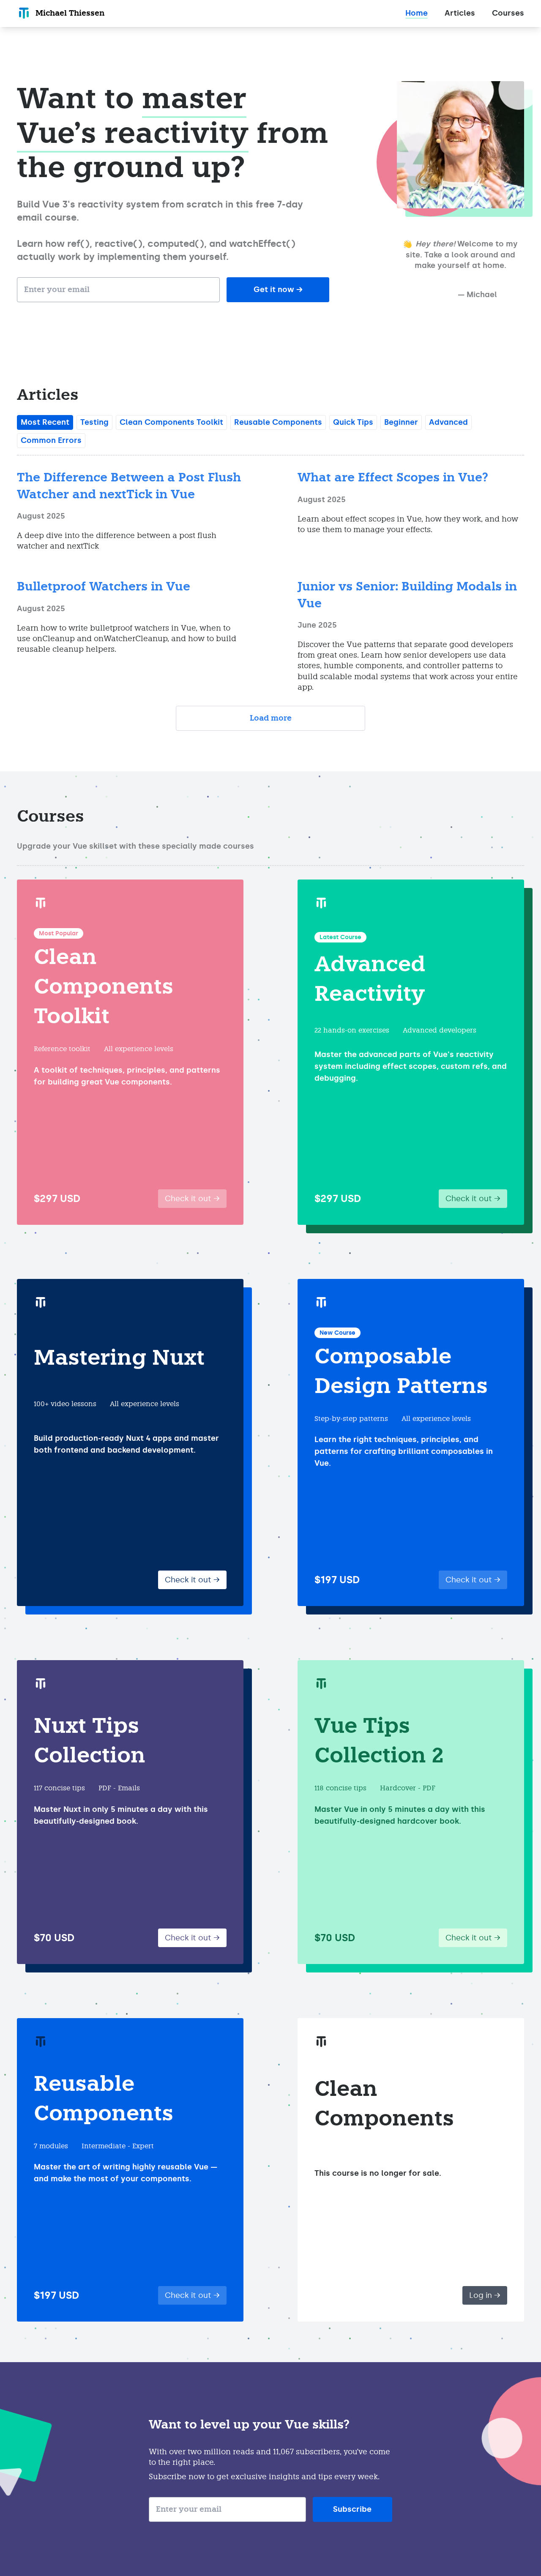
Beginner (401, 422)
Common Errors (51, 440)
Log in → (485, 2295)
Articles (460, 13)
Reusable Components (278, 422)
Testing (94, 422)
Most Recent (45, 422)
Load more (271, 718)
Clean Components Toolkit (171, 422)
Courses (508, 13)
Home (417, 13)
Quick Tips (353, 422)
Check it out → (192, 1199)
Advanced (448, 422)
